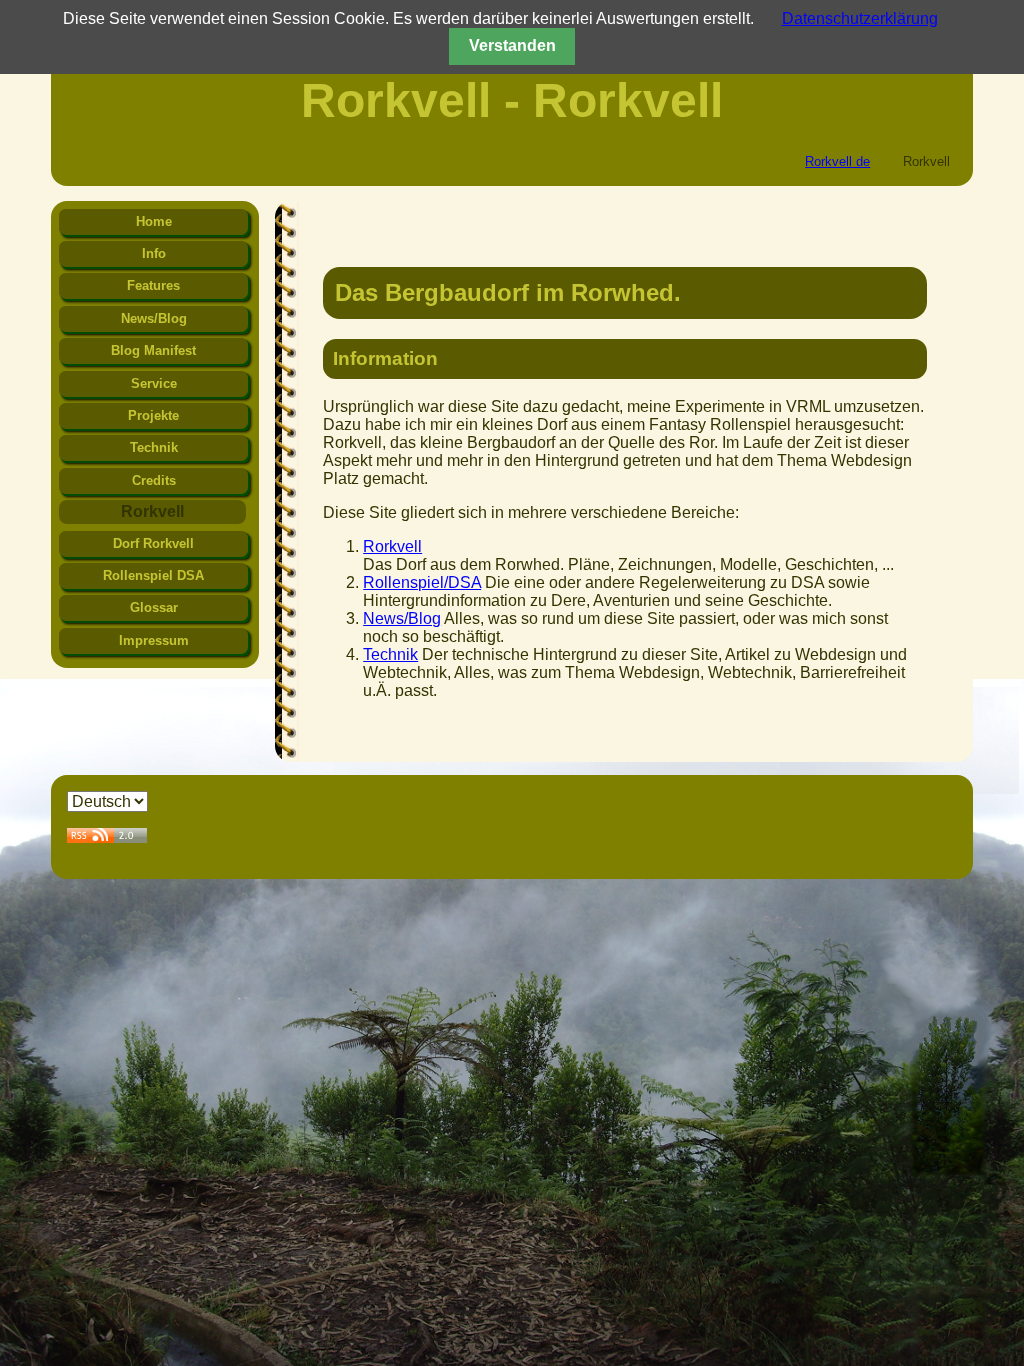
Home (154, 221)
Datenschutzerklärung (860, 18)
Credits (154, 480)
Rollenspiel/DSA (422, 582)
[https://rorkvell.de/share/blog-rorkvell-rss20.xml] (107, 837)
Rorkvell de (837, 161)
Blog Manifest (153, 350)
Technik (390, 654)
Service (154, 383)
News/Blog (402, 618)
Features (153, 285)
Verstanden (512, 45)
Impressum (154, 640)
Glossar (154, 607)
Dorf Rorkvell (153, 543)
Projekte (153, 415)
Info (154, 253)
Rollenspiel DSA (153, 575)
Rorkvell (392, 546)
